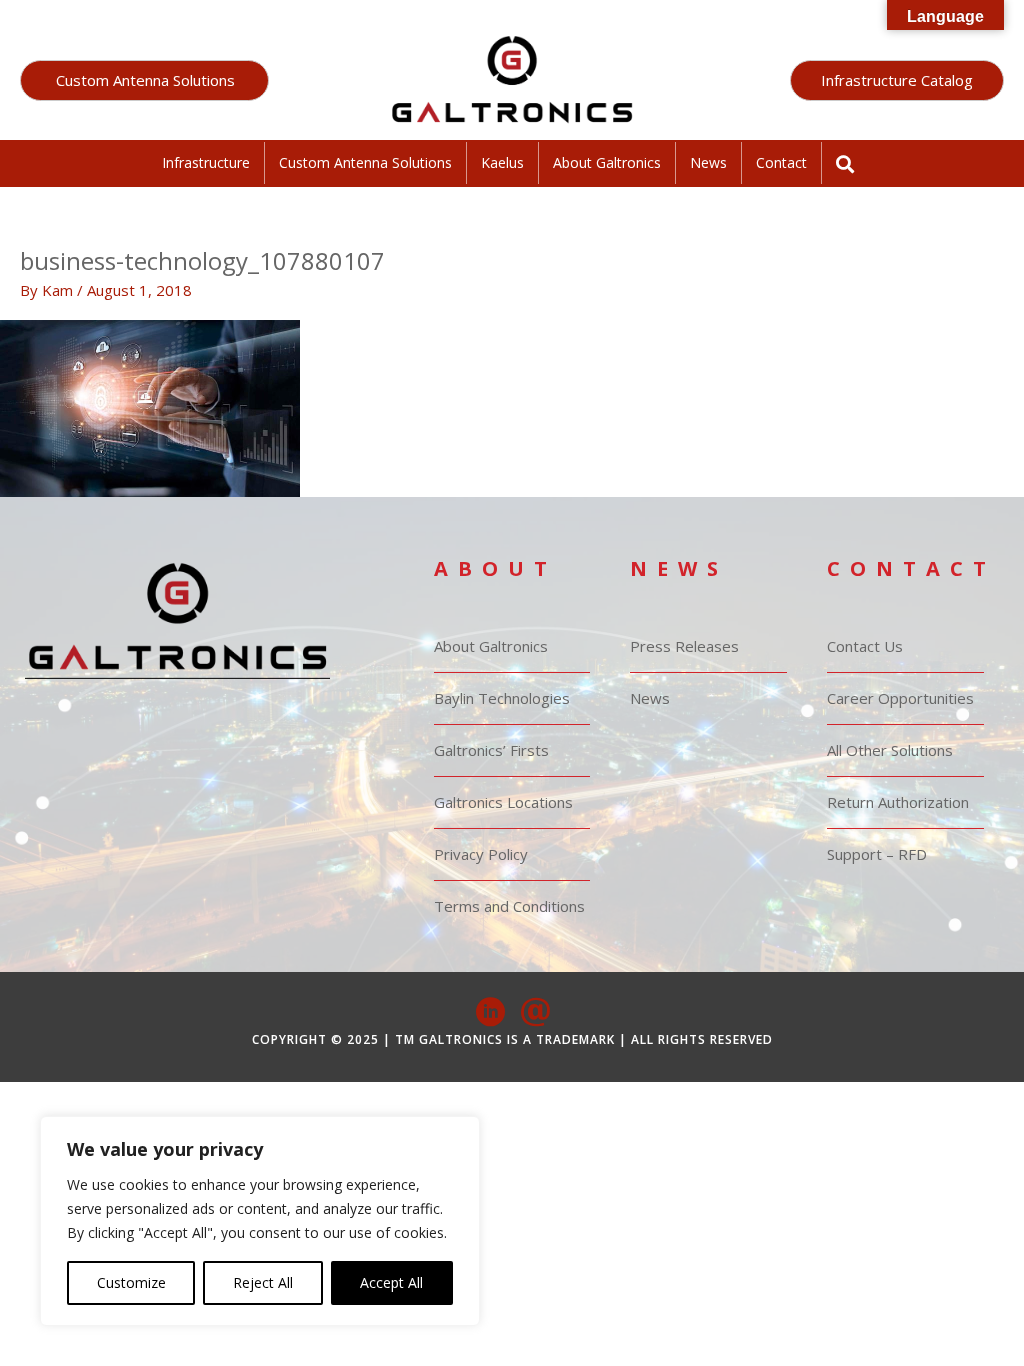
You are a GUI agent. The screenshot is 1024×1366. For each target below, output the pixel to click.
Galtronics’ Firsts (491, 750)
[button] (144, 80)
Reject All (263, 1282)
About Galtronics (607, 162)
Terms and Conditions (509, 906)
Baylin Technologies (502, 698)
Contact (781, 162)
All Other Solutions (890, 750)
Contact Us (865, 646)
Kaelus (502, 162)
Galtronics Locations (503, 802)
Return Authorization (898, 802)
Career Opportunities (900, 698)
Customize (131, 1282)
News (708, 162)
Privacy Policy (481, 854)
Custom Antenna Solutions (365, 162)
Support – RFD (877, 854)
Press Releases (684, 646)
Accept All (391, 1282)
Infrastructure (206, 162)
